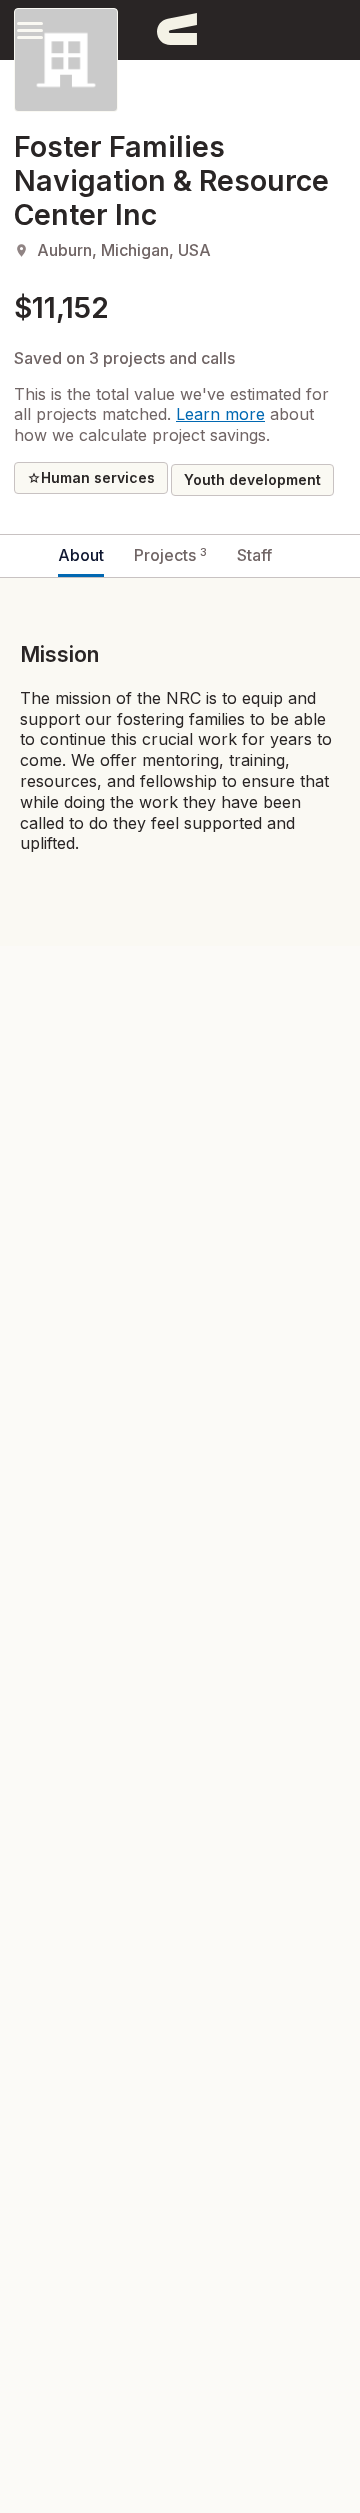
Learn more (220, 414)
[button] (30, 29)
